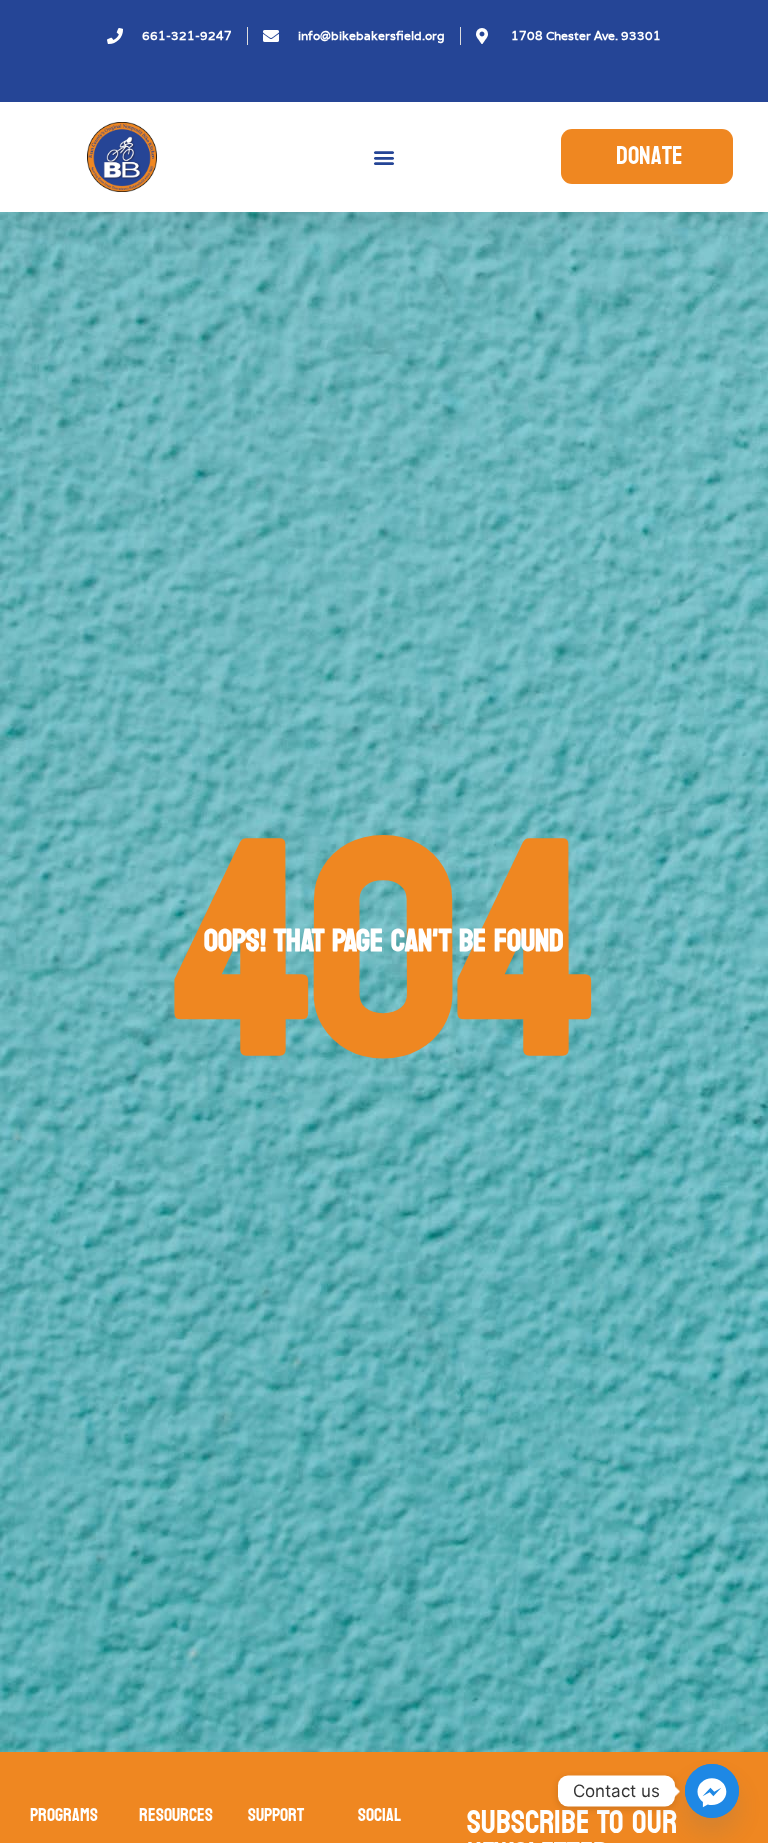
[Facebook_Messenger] (712, 1791)
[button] (384, 156)
